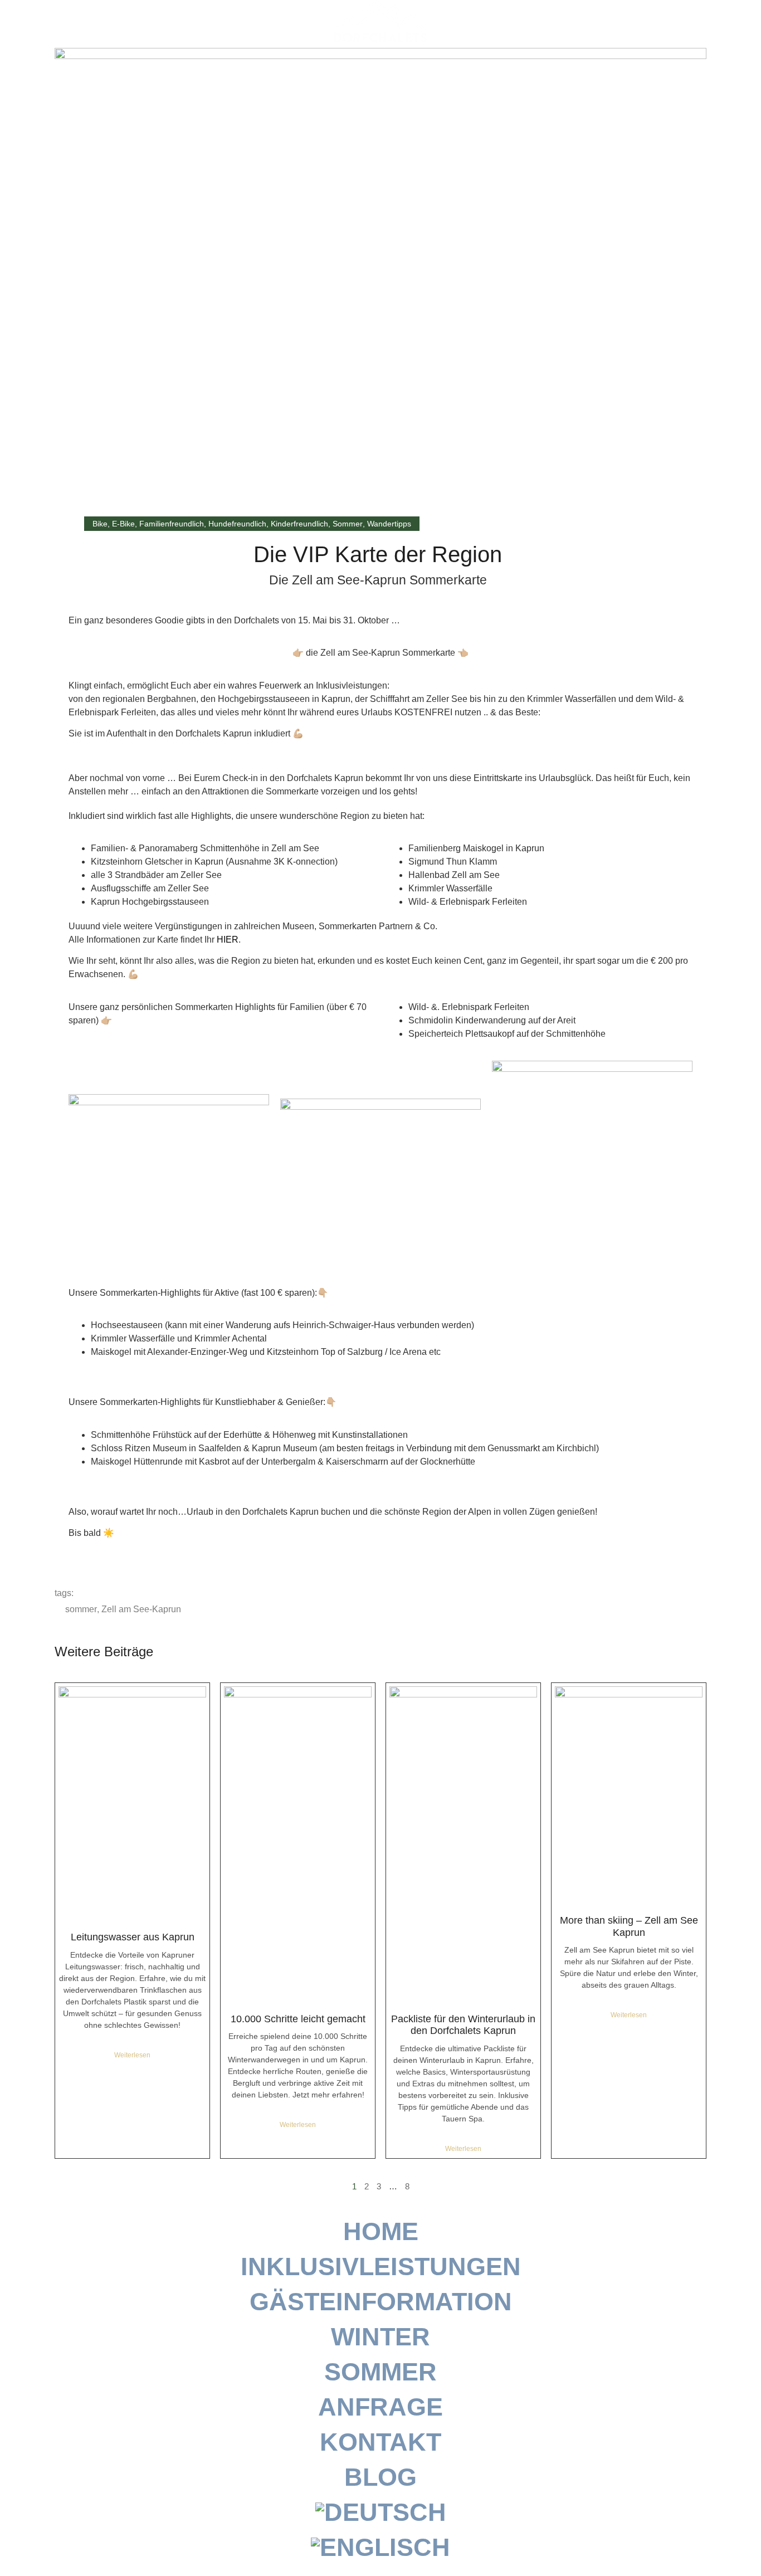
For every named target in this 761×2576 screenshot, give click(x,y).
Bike (100, 524)
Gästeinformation (381, 2302)
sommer (81, 1609)
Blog (380, 2477)
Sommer (348, 524)
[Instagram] (709, 21)
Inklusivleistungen (381, 2267)
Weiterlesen (132, 2055)
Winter (380, 2337)
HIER (228, 940)
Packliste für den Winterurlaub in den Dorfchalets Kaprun (463, 2025)
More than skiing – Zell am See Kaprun (629, 1926)
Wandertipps (389, 524)
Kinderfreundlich (299, 524)
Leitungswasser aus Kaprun (133, 1937)
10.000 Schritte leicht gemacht (298, 2019)
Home (381, 2231)
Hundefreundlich (237, 524)
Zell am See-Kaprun (141, 1609)
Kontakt (380, 2442)
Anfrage (380, 2407)
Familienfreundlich (172, 524)
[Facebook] (733, 21)
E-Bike (123, 524)
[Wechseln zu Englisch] (380, 2547)
